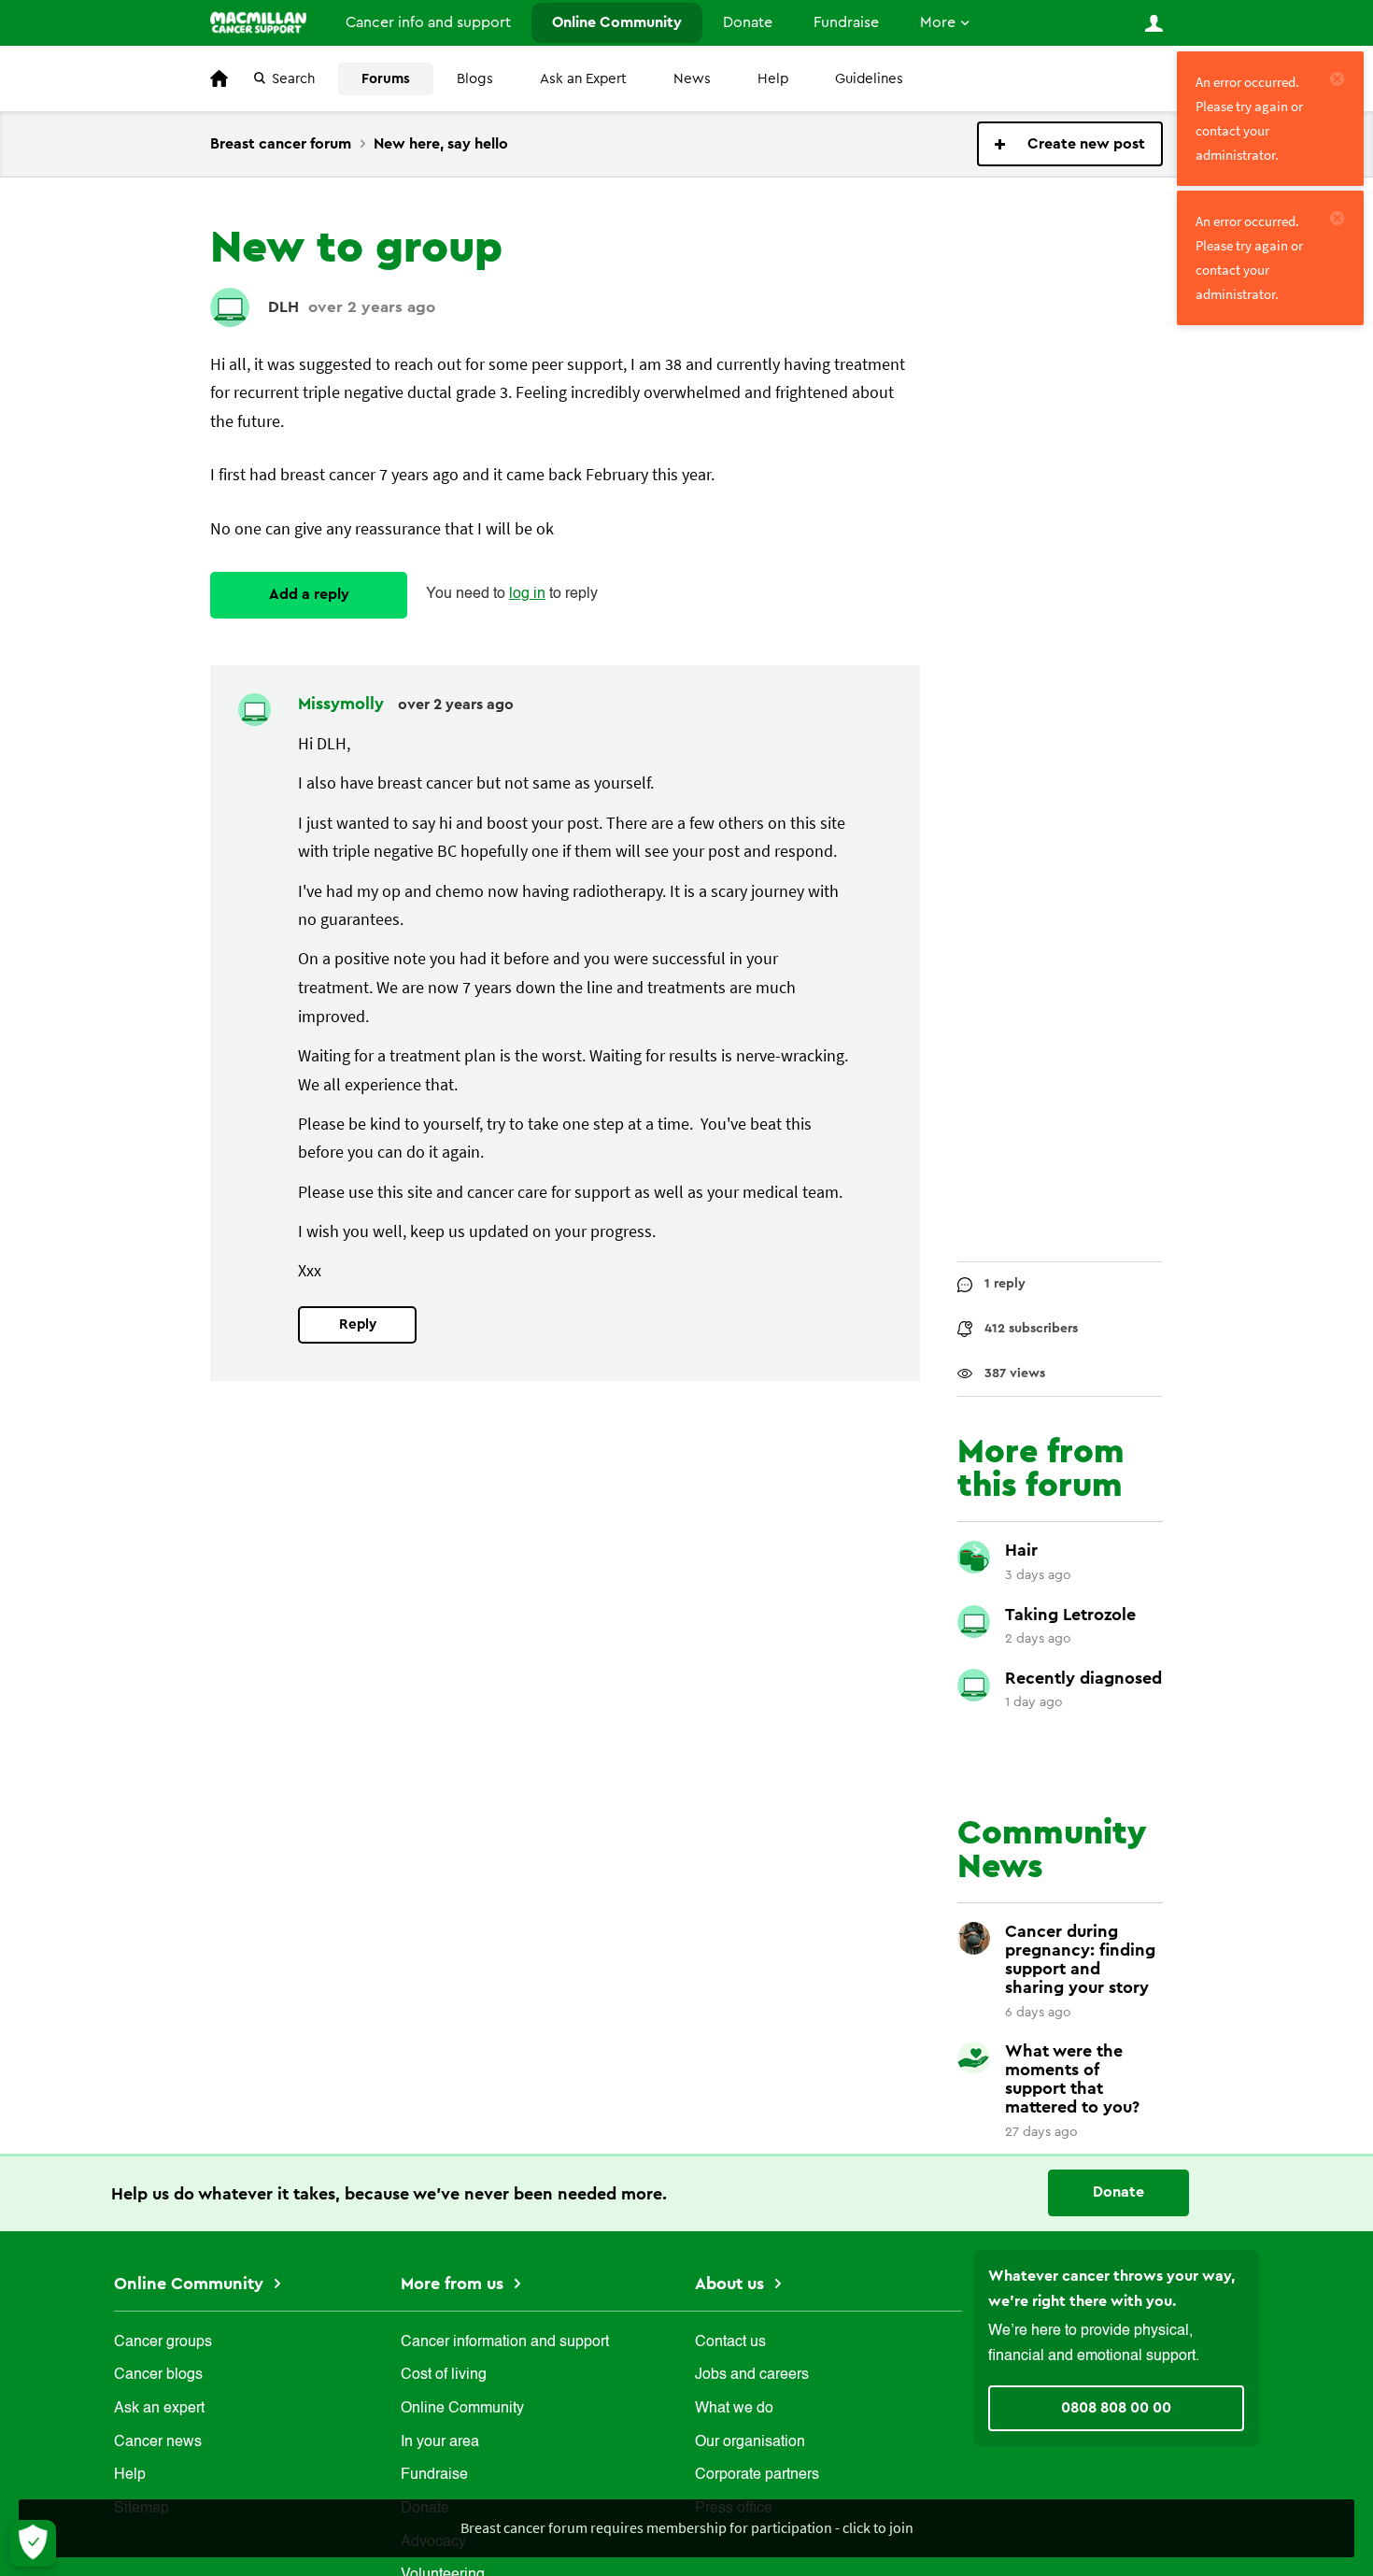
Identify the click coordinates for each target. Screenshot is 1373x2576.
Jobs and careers (752, 2375)
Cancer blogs (158, 2375)
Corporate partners (757, 2475)
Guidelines (869, 79)
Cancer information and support (505, 2342)
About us (732, 2284)
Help (773, 79)
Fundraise (846, 22)
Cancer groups (163, 2342)
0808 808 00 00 (1116, 2408)
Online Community (617, 22)
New (1070, 144)
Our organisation (750, 2442)
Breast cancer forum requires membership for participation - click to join (687, 2527)
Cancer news (158, 2442)
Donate (748, 22)
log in (527, 594)
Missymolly (343, 704)
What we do (734, 2409)
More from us (454, 2284)
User (1154, 23)
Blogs (475, 79)
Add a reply (309, 594)
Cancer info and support (428, 22)
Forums (386, 79)
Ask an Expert (583, 79)
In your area (440, 2442)
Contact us (730, 2342)
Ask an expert (159, 2409)
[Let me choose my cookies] (33, 2543)
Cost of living (444, 2375)
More (938, 22)
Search (293, 79)
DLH (283, 307)
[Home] (258, 22)
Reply (358, 1324)
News (692, 79)
